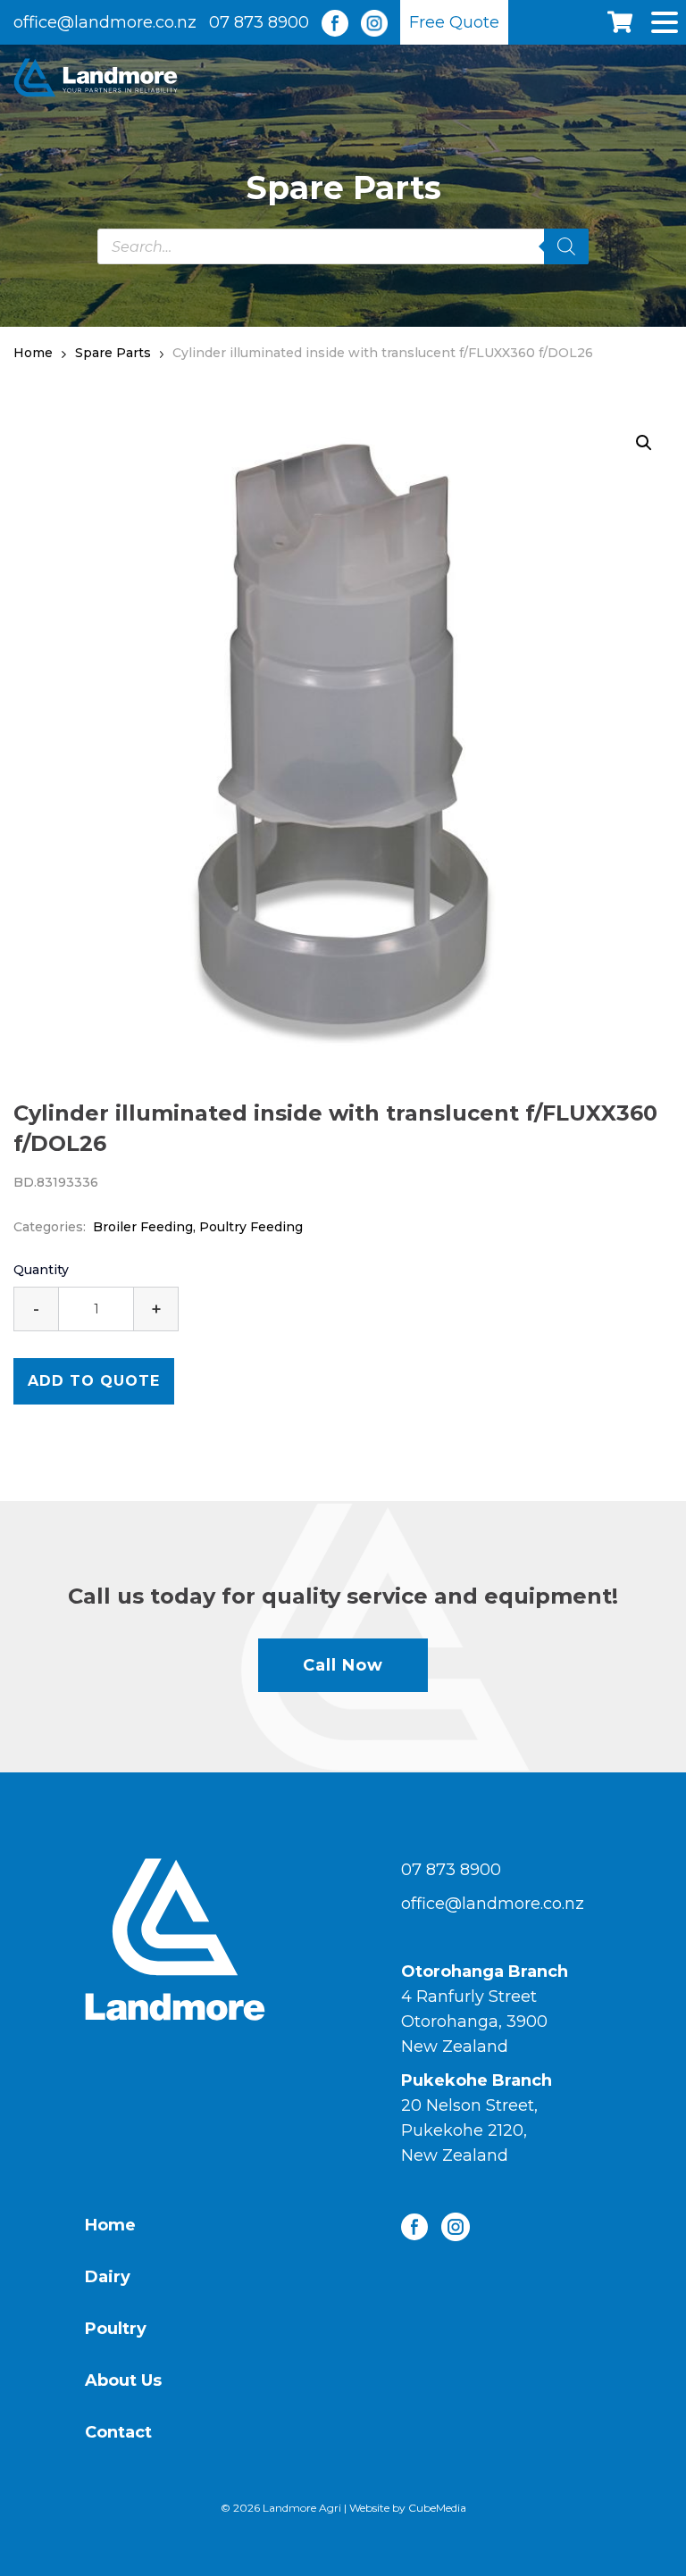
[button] (644, 443)
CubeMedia (437, 2508)
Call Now (343, 1665)
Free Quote (454, 22)
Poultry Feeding (251, 1227)
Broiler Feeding (143, 1227)
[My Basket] (640, 22)
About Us (123, 2380)
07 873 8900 (259, 22)
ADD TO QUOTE (94, 1381)
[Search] (566, 246)
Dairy (108, 2277)
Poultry (116, 2329)
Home (110, 2225)
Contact (118, 2432)
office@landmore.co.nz (105, 22)
